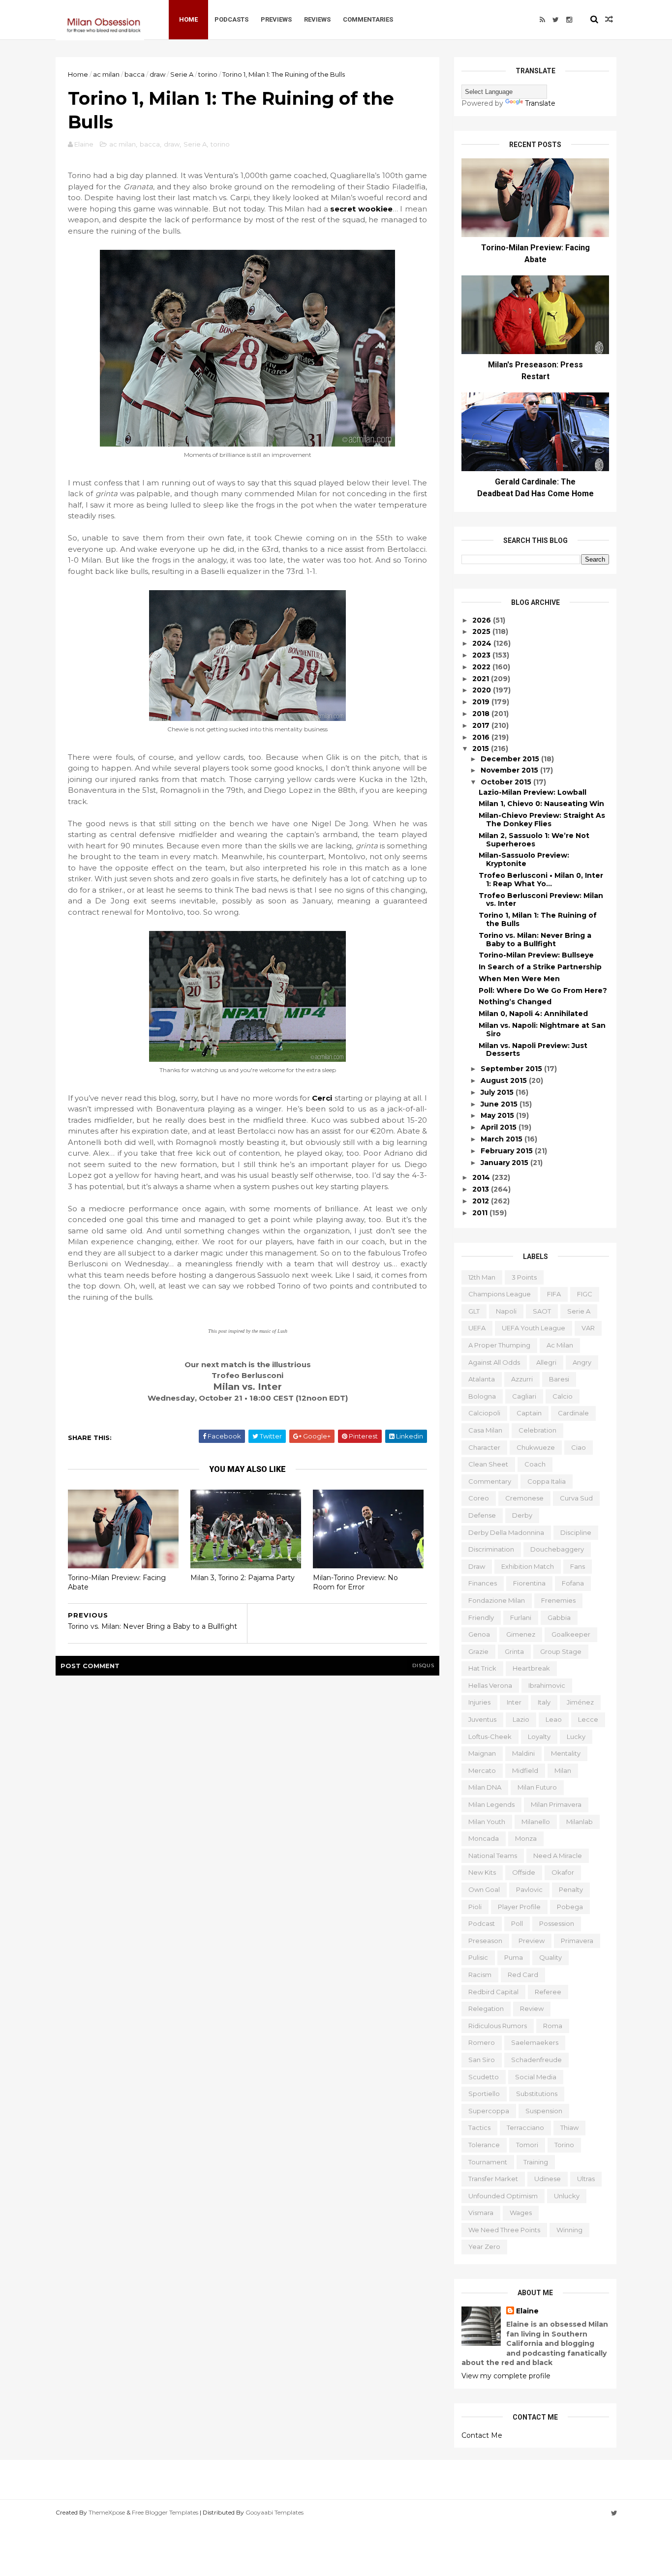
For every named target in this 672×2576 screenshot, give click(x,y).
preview (532, 1941)
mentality (566, 1753)
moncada (484, 1838)
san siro (482, 2060)
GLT (474, 1311)
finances (483, 1583)
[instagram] (569, 20)
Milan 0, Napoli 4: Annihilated (533, 1014)
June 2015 (500, 1104)
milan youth (487, 1822)
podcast (482, 1923)
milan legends (491, 1804)
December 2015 (511, 759)
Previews (276, 19)
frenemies (558, 1600)
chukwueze (536, 1447)
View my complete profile (506, 2376)
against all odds (494, 1362)
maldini (523, 1753)
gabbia (559, 1617)
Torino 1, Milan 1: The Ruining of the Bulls (538, 919)
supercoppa (489, 2111)
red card (523, 1975)
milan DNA (485, 1787)
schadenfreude (536, 2060)
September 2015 (512, 1069)
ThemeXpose (107, 2512)
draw (157, 74)
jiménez (580, 1702)
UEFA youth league (534, 1328)
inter (514, 1702)
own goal (484, 1889)
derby (522, 1515)
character (484, 1447)
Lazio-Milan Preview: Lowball (533, 792)
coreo (479, 1498)
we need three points (504, 2230)
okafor (563, 1872)
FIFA (554, 1294)
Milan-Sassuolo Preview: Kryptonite (524, 859)
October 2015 (507, 782)
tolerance (484, 2145)
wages (521, 2213)
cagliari (524, 1396)
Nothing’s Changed (515, 1002)
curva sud (576, 1498)
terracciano (525, 2127)
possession (557, 1923)
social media (536, 2077)
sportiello (484, 2094)
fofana (573, 1583)
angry (582, 1362)
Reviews (317, 19)
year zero (484, 2247)
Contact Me (482, 2435)
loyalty (539, 1737)
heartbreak (531, 1668)
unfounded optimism (503, 2196)
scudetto (484, 2077)
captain (529, 1413)
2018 (482, 714)
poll (517, 1923)
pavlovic (529, 1889)
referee (548, 1992)
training (536, 2162)
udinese (548, 2179)
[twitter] (556, 20)
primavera (577, 1941)
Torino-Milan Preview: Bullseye (536, 955)
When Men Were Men (519, 979)
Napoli (506, 1311)
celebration (537, 1430)
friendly (481, 1617)
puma (514, 1957)
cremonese (524, 1498)
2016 (482, 737)
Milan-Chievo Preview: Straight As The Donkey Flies (542, 820)
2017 (482, 725)
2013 (482, 1189)
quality (550, 1957)
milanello (536, 1822)
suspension (544, 2111)
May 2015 (498, 1115)
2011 (481, 1213)
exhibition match (528, 1566)
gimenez (521, 1634)
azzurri (522, 1379)
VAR (588, 1328)
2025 (482, 631)
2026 (483, 620)
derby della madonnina (506, 1532)
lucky (576, 1737)
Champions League (500, 1294)
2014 (482, 1177)
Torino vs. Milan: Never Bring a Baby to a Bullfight (535, 940)
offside (524, 1872)
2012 (482, 1201)
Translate (540, 103)
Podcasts (231, 19)
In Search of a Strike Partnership (540, 967)
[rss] (542, 20)
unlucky (567, 2196)
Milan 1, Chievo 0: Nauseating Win (541, 804)
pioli (475, 1907)
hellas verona (490, 1685)
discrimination (491, 1549)
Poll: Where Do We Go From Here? (543, 990)
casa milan (485, 1430)
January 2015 (505, 1163)
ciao (579, 1447)
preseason (485, 1941)
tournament (488, 2162)
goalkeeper (571, 1634)
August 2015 (505, 1080)
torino (208, 74)
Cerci (322, 1098)
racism (480, 1975)
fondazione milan (497, 1600)
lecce (588, 1719)
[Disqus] (247, 1808)
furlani (521, 1617)
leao (554, 1719)
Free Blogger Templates (165, 2512)
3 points (524, 1277)
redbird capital (493, 1992)
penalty (571, 1889)
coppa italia (547, 1481)
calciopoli (484, 1413)
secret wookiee (361, 209)
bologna (482, 1396)
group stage (561, 1651)
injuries (479, 1702)
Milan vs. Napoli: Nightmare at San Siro (542, 1030)
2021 (482, 679)
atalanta (482, 1379)
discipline (576, 1532)
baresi (559, 1379)
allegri (546, 1362)
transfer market (493, 2179)
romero (482, 2042)
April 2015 (500, 1127)
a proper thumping (499, 1345)
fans (578, 1566)
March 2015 (503, 1139)
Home (188, 19)
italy (544, 1702)
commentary (490, 1481)
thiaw (569, 2127)
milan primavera (556, 1804)
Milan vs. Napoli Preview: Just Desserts (533, 1050)
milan (563, 1770)
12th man (482, 1277)
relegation (486, 2008)
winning (569, 2230)
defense (482, 1515)
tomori (527, 2145)
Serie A (182, 74)
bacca (135, 74)
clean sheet (488, 1464)
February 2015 (508, 1151)
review (532, 2008)
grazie (478, 1651)
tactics (479, 2127)
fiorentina (529, 1583)
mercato (482, 1770)
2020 (483, 690)
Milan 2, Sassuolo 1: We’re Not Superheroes (534, 840)
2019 (482, 702)
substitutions (537, 2094)
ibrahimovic (547, 1685)
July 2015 (498, 1092)
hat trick (482, 1668)
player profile (519, 1907)
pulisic (478, 1957)
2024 (483, 643)
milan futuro (537, 1787)
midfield (525, 1770)
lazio (521, 1719)
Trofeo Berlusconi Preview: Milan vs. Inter (541, 900)
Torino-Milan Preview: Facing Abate (117, 1582)
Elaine (527, 2311)
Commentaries (368, 19)
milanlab (580, 1822)
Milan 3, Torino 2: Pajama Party (243, 1578)
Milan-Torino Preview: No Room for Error (355, 1582)
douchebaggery (557, 1549)
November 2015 (510, 770)
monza (526, 1838)
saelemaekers (535, 2042)
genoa (479, 1634)
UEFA (477, 1328)
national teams (493, 1856)
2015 (482, 749)
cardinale (573, 1413)
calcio (563, 1396)
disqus (423, 1665)
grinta (514, 1651)
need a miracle (558, 1856)
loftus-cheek (490, 1737)
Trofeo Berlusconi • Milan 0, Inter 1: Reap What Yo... (541, 880)
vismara (481, 2213)
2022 (482, 667)
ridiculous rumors (498, 2026)
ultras (586, 2179)
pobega (570, 1907)
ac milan (106, 74)
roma (553, 2026)
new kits (482, 1872)
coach (535, 1464)
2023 (482, 655)
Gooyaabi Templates (275, 2512)
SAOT (542, 1311)
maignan (482, 1753)
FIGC (585, 1294)
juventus (482, 1719)
